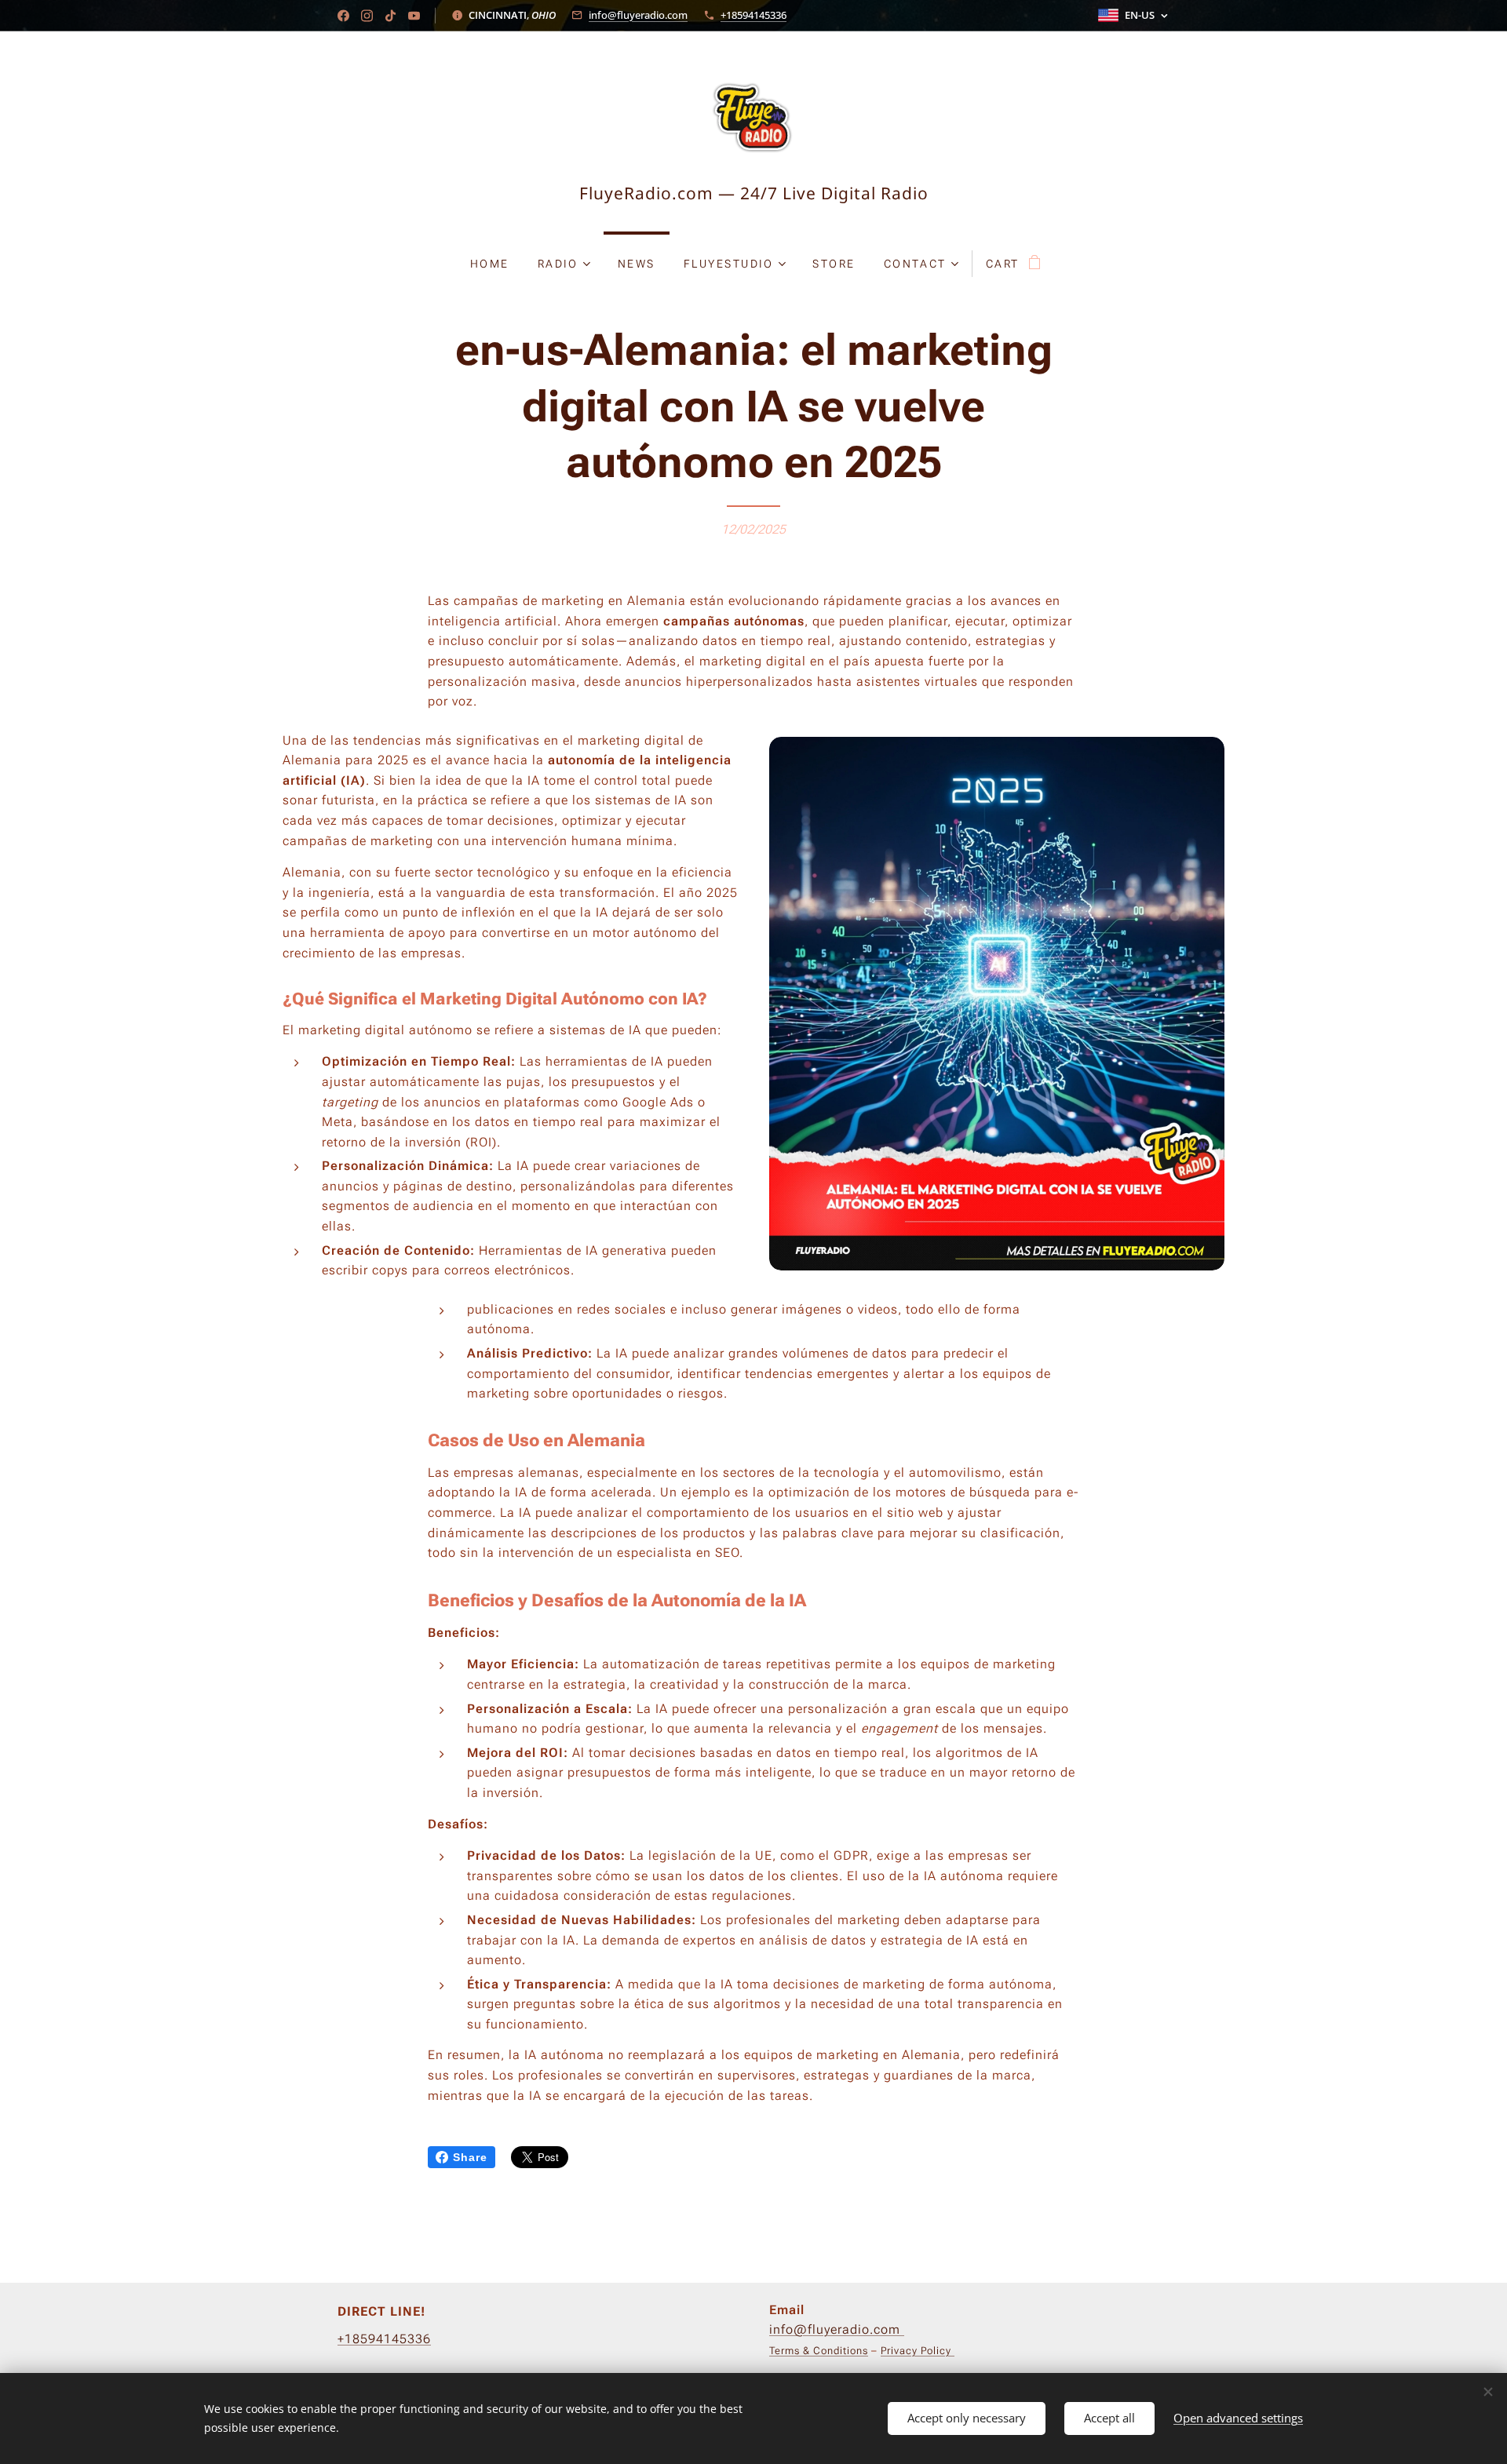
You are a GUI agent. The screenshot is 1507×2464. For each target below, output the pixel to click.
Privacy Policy (918, 2351)
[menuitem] (490, 264)
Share (470, 2157)
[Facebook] (343, 16)
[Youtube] (414, 16)
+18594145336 (753, 15)
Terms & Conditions (819, 2351)
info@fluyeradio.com (638, 15)
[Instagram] (367, 16)
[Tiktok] (390, 16)
